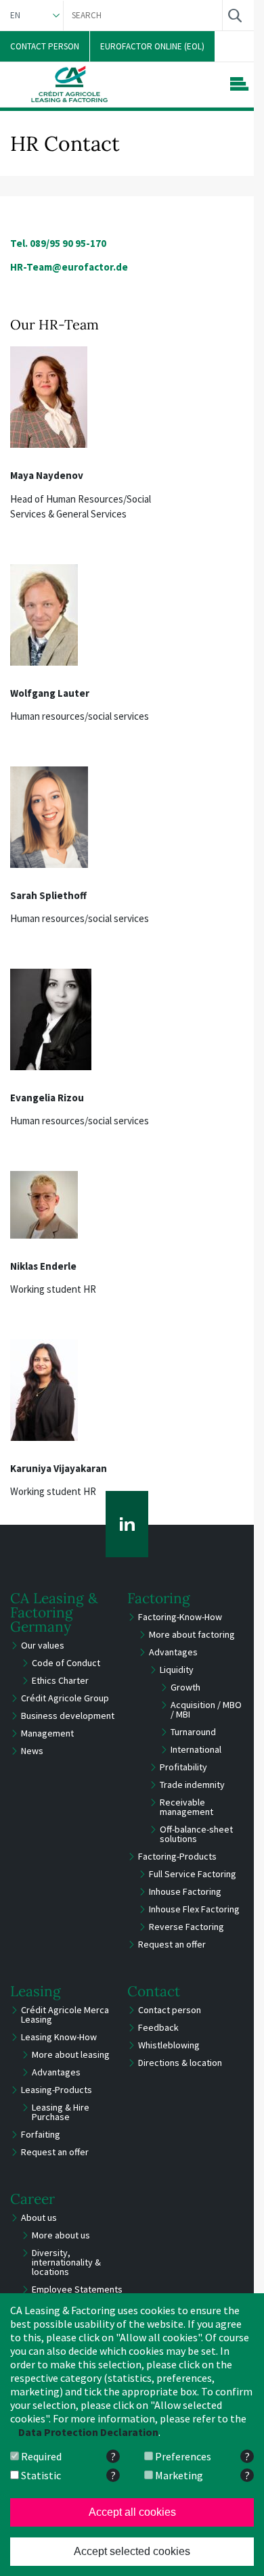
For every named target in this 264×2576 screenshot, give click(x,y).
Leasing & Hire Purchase (61, 2112)
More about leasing (71, 2054)
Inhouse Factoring (185, 1891)
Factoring (159, 1598)
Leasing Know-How (59, 2037)
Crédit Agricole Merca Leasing (65, 2015)
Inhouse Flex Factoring (194, 1909)
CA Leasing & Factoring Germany (54, 1612)
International (196, 1749)
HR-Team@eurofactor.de (69, 267)
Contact (154, 1991)
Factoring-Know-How (180, 1617)
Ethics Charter (60, 1680)
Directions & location (180, 2063)
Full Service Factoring (193, 1874)
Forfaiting (41, 2134)
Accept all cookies (132, 2512)
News (32, 1751)
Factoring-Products (177, 1856)
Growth (185, 1687)
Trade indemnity (192, 1785)
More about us (61, 2235)
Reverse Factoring (186, 1927)
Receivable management (186, 1807)
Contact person (170, 2010)
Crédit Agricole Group (65, 1698)
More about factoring (192, 1634)
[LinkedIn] (127, 1524)
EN (15, 15)
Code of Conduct (66, 1663)
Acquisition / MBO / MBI (206, 1709)
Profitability (183, 1767)
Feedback (158, 2027)
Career (32, 2199)
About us (39, 2217)
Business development (68, 1716)
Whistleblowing (169, 2045)
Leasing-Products (57, 2090)
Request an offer (172, 1944)
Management (47, 1733)
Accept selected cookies (132, 2551)
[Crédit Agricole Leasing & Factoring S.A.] (69, 84)
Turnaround (193, 1732)
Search (235, 15)
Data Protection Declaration (88, 2432)
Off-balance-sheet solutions (196, 1834)
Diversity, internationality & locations (66, 2262)
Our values (43, 1645)
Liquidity (177, 1670)
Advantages (173, 1652)
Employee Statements (77, 2289)
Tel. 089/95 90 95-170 (58, 243)
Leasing (36, 1991)
